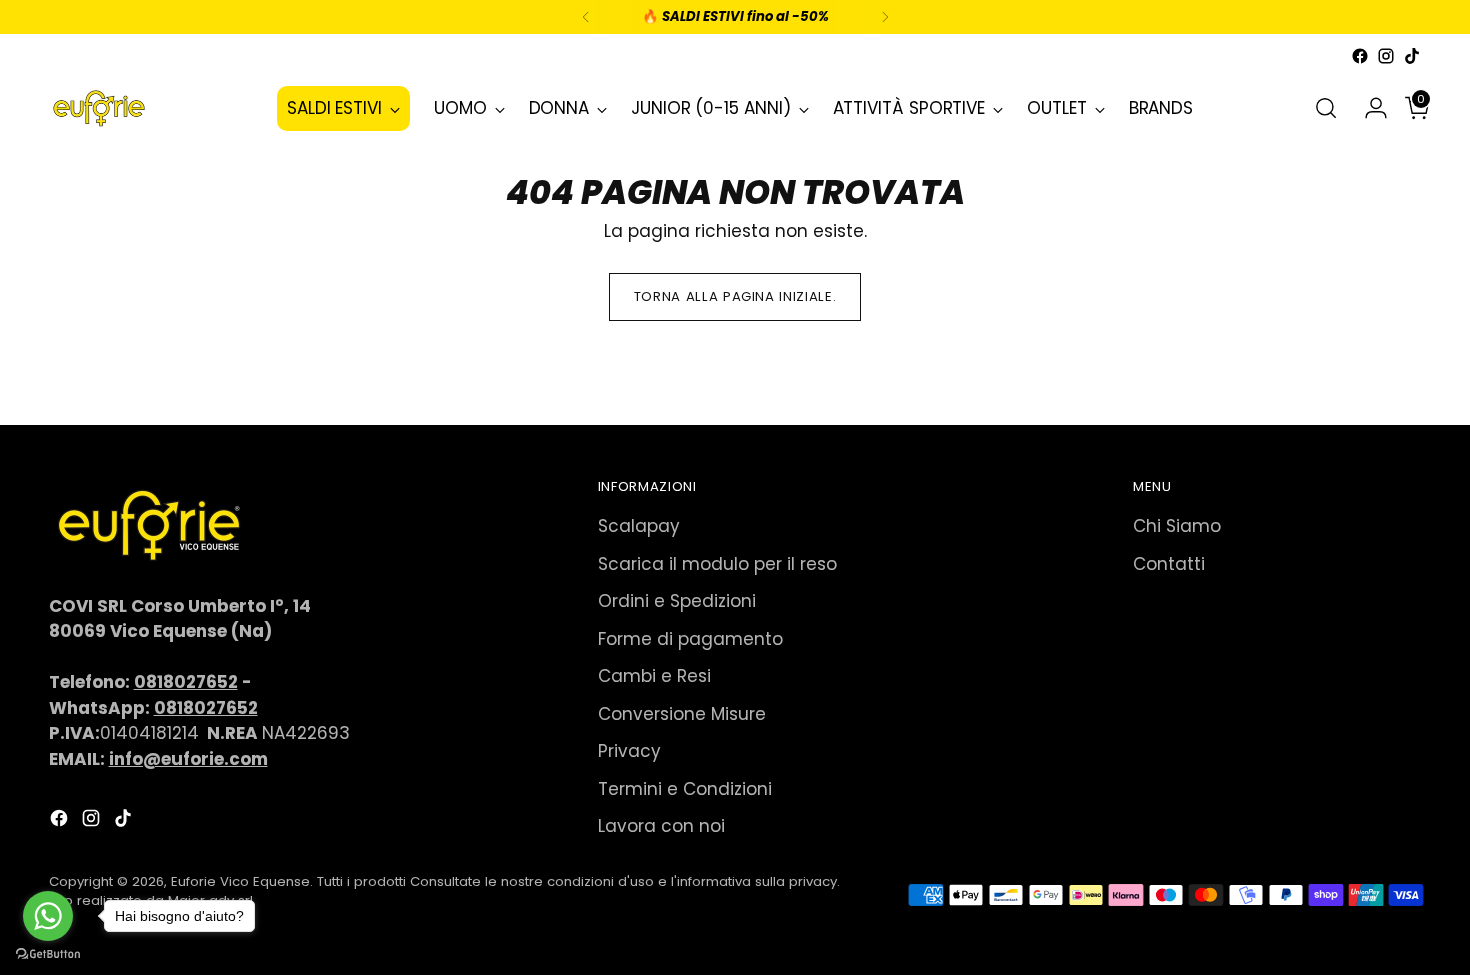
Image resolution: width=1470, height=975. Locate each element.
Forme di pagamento (690, 639)
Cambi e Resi (654, 676)
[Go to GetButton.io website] (48, 954)
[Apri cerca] (1326, 108)
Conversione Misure (682, 714)
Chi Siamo (1177, 526)
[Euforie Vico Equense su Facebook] (1360, 56)
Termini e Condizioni (685, 789)
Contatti (1169, 564)
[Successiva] (885, 17)
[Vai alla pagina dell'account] (1368, 108)
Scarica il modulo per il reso (717, 564)
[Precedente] (586, 17)
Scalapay (639, 526)
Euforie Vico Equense (240, 881)
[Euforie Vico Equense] (99, 108)
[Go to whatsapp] (48, 916)
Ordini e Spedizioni (677, 601)
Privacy (629, 751)
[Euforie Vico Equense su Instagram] (1386, 56)
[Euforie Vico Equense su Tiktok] (1412, 56)
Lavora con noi (661, 826)
